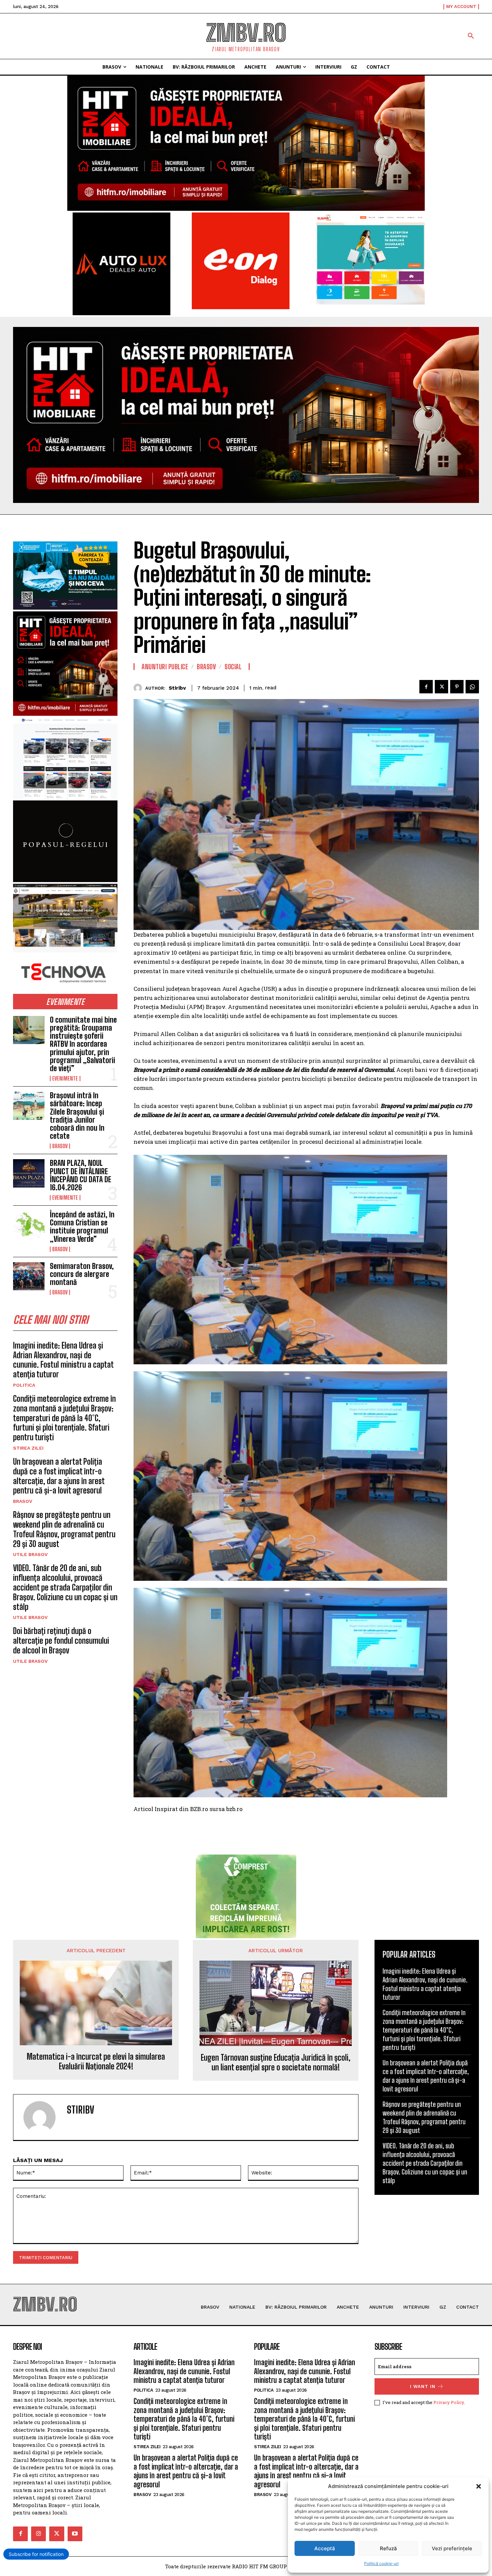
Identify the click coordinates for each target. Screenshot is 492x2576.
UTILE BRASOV (30, 1554)
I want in (423, 2386)
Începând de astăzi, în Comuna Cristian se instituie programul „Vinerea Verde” (82, 1227)
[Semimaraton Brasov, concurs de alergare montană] (29, 1276)
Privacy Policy (449, 2402)
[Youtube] (75, 2534)
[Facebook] (426, 687)
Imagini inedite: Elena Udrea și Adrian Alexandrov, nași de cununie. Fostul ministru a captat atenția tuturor (63, 1360)
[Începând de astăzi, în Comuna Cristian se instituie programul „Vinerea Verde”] (29, 1225)
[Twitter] (441, 687)
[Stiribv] (139, 688)
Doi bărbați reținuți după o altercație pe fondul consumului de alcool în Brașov (61, 1641)
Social (233, 667)
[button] (479, 2486)
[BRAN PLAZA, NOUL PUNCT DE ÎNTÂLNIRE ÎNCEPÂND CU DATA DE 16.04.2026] (29, 1173)
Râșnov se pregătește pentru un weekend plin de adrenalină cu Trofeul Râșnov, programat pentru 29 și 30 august (64, 1529)
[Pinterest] (457, 687)
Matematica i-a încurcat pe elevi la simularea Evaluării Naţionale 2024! (96, 2062)
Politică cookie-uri (381, 2563)
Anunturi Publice (165, 667)
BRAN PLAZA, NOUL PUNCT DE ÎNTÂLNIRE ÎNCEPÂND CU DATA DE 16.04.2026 (80, 1175)
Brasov (60, 1146)
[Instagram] (38, 2534)
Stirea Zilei (28, 1448)
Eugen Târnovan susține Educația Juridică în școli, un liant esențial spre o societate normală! (276, 2063)
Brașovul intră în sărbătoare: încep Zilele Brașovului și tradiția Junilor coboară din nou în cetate (77, 1116)
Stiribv (177, 688)
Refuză (388, 2548)
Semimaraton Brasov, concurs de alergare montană (82, 1274)
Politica (24, 1385)
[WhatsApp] (472, 687)
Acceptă (325, 2548)
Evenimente (65, 1079)
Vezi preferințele (452, 2548)
